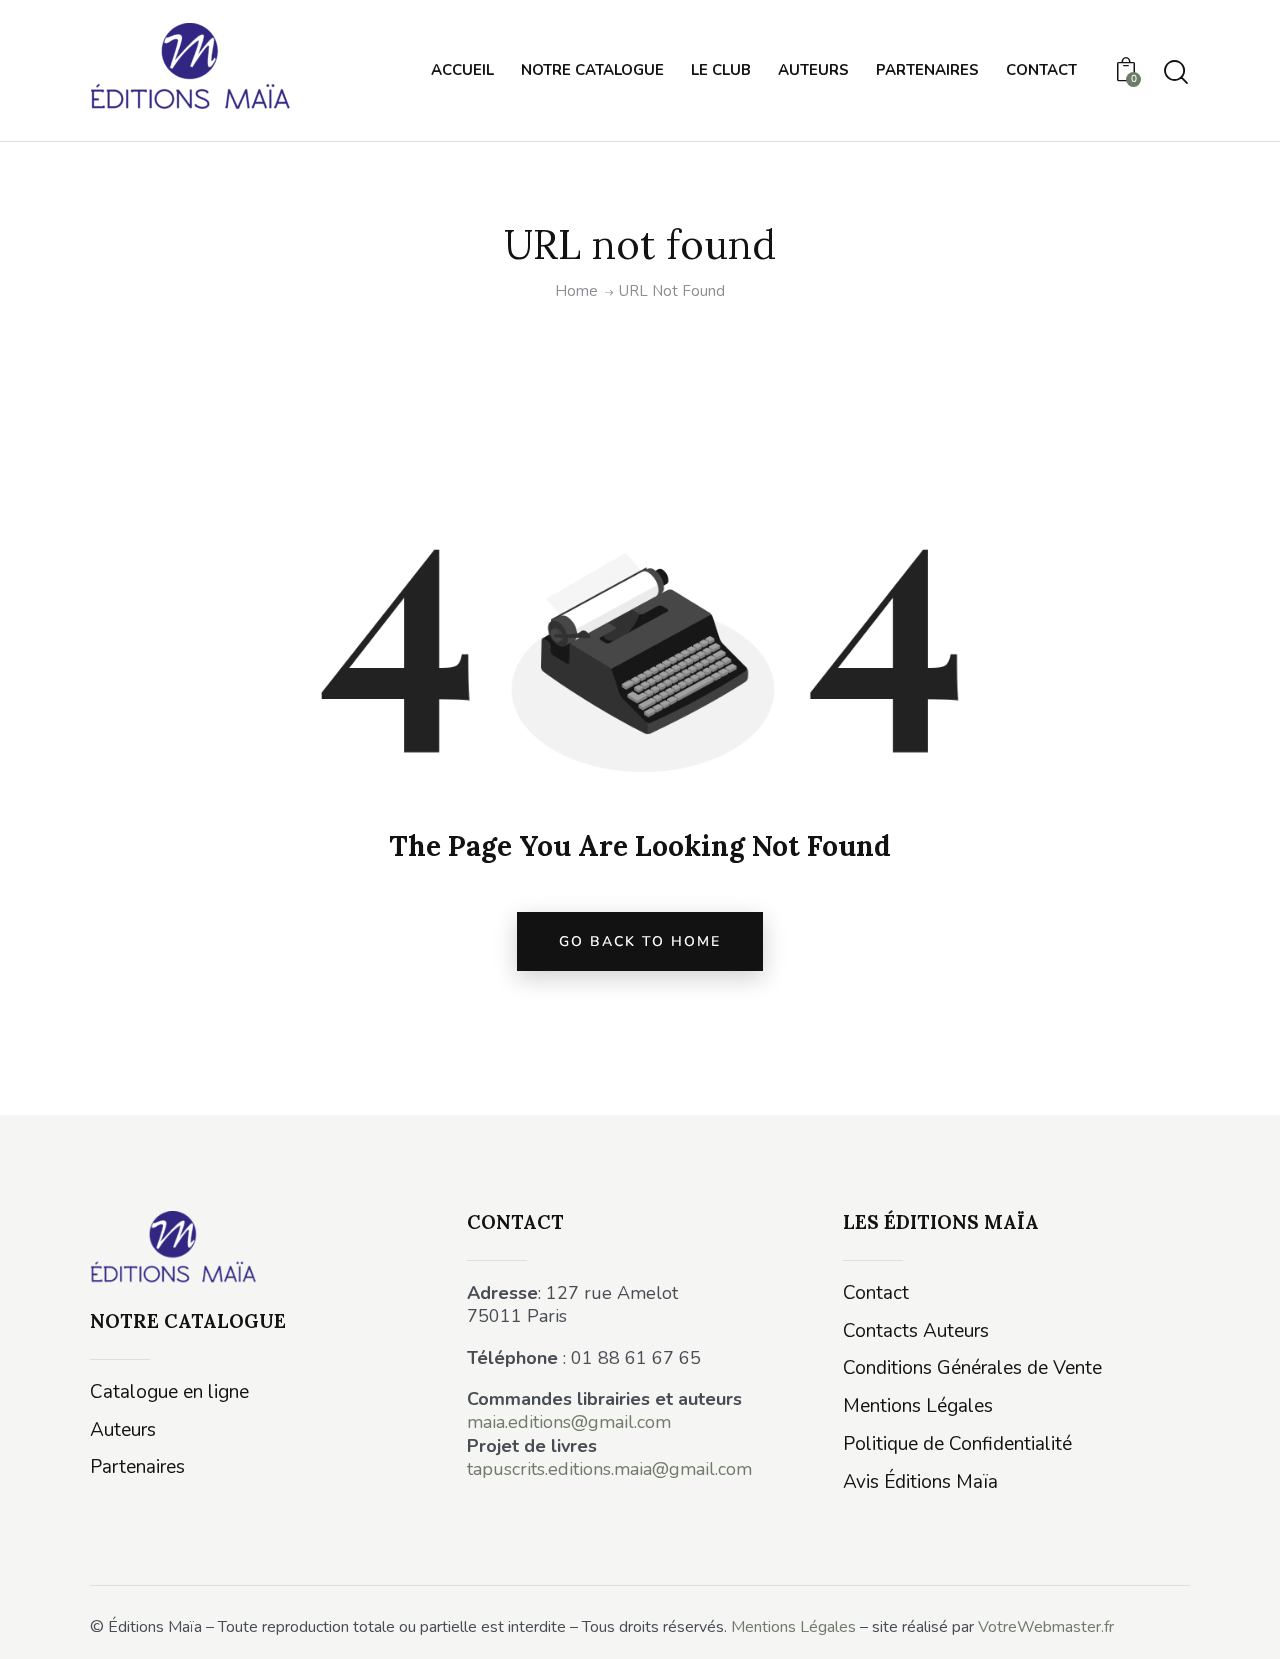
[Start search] (1176, 72)
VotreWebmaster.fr (1046, 1627)
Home (576, 291)
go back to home (640, 941)
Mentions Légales (793, 1627)
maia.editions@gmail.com (569, 1422)
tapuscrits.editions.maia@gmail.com (609, 1469)
